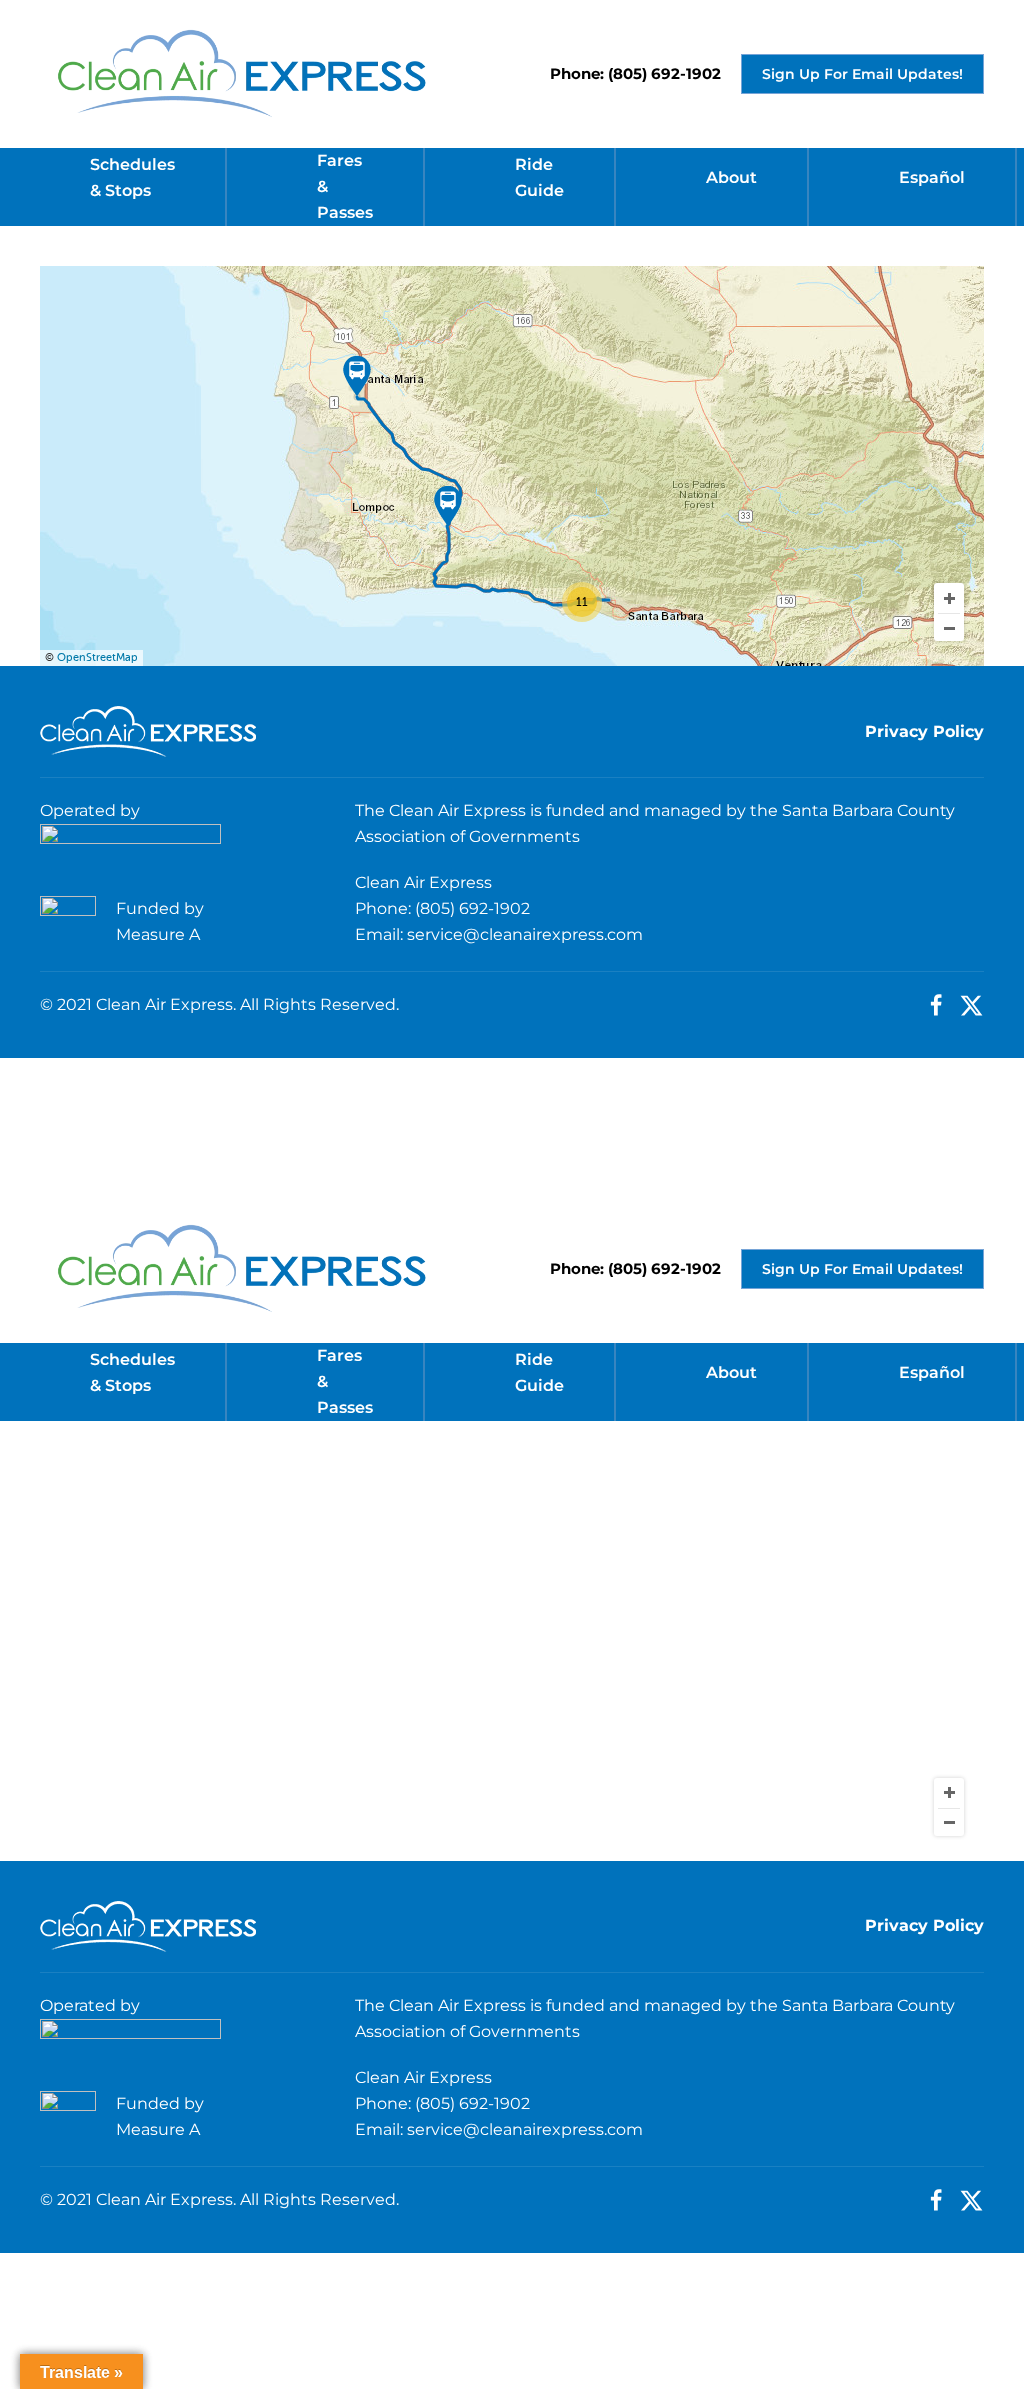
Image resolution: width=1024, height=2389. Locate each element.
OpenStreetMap (97, 657)
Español (932, 177)
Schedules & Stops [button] (132, 177)
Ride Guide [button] (539, 177)
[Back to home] (241, 74)
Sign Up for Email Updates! (862, 74)
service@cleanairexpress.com (525, 934)
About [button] (731, 177)
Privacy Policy (924, 731)
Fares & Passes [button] (345, 186)
